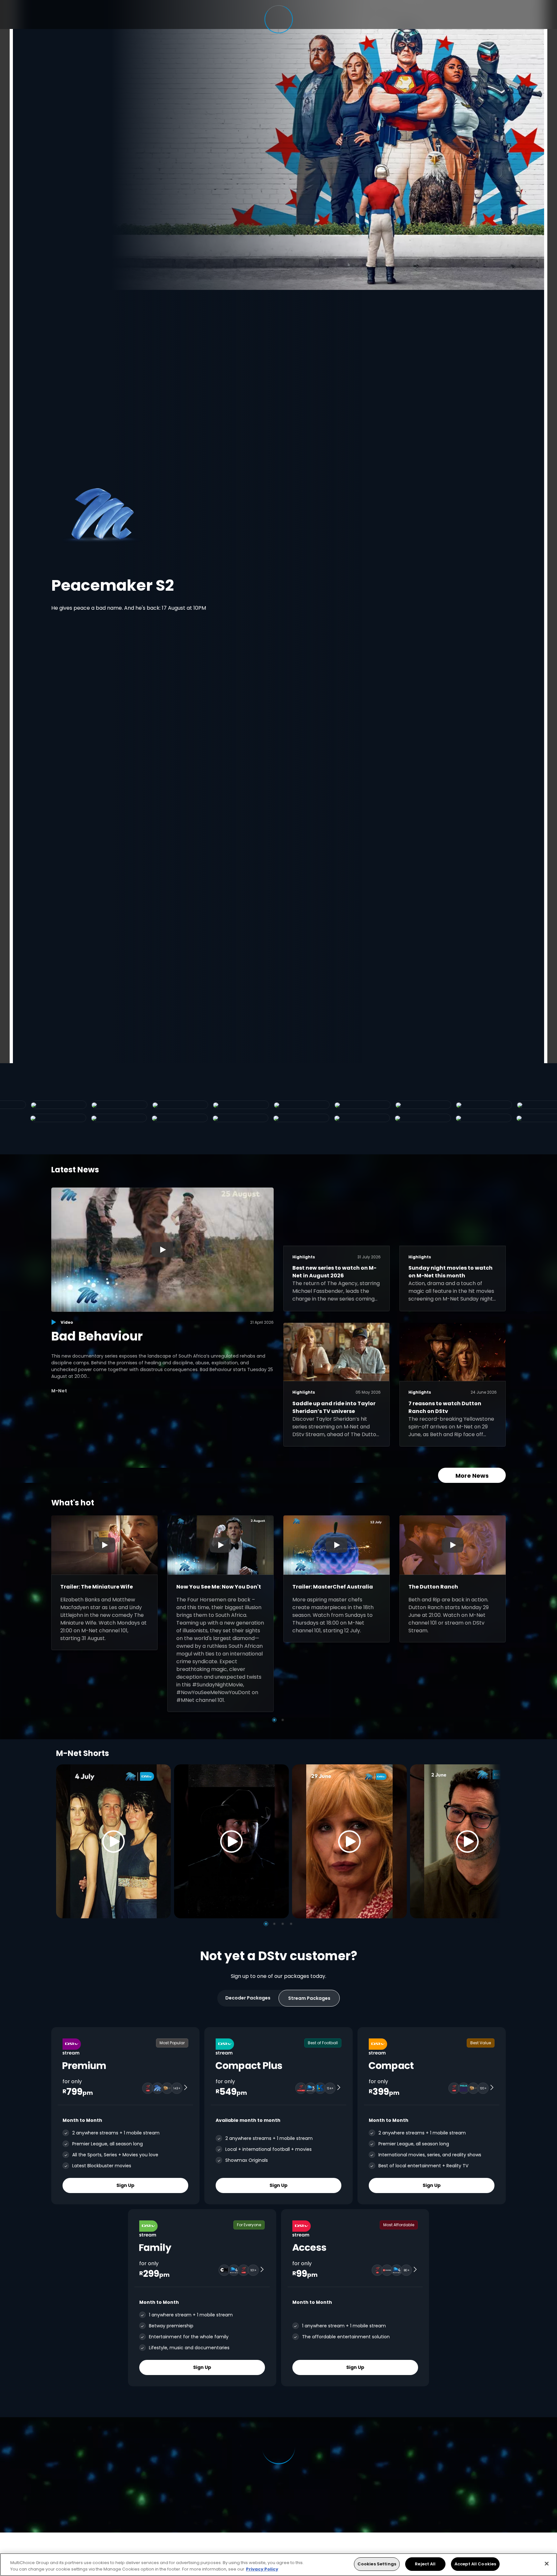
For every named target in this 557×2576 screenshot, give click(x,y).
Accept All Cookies (475, 2564)
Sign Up (125, 2185)
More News (472, 1476)
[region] (278, 2565)
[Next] (494, 1841)
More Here (159, 589)
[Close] (547, 2563)
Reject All (425, 2564)
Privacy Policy (262, 2569)
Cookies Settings (377, 2564)
